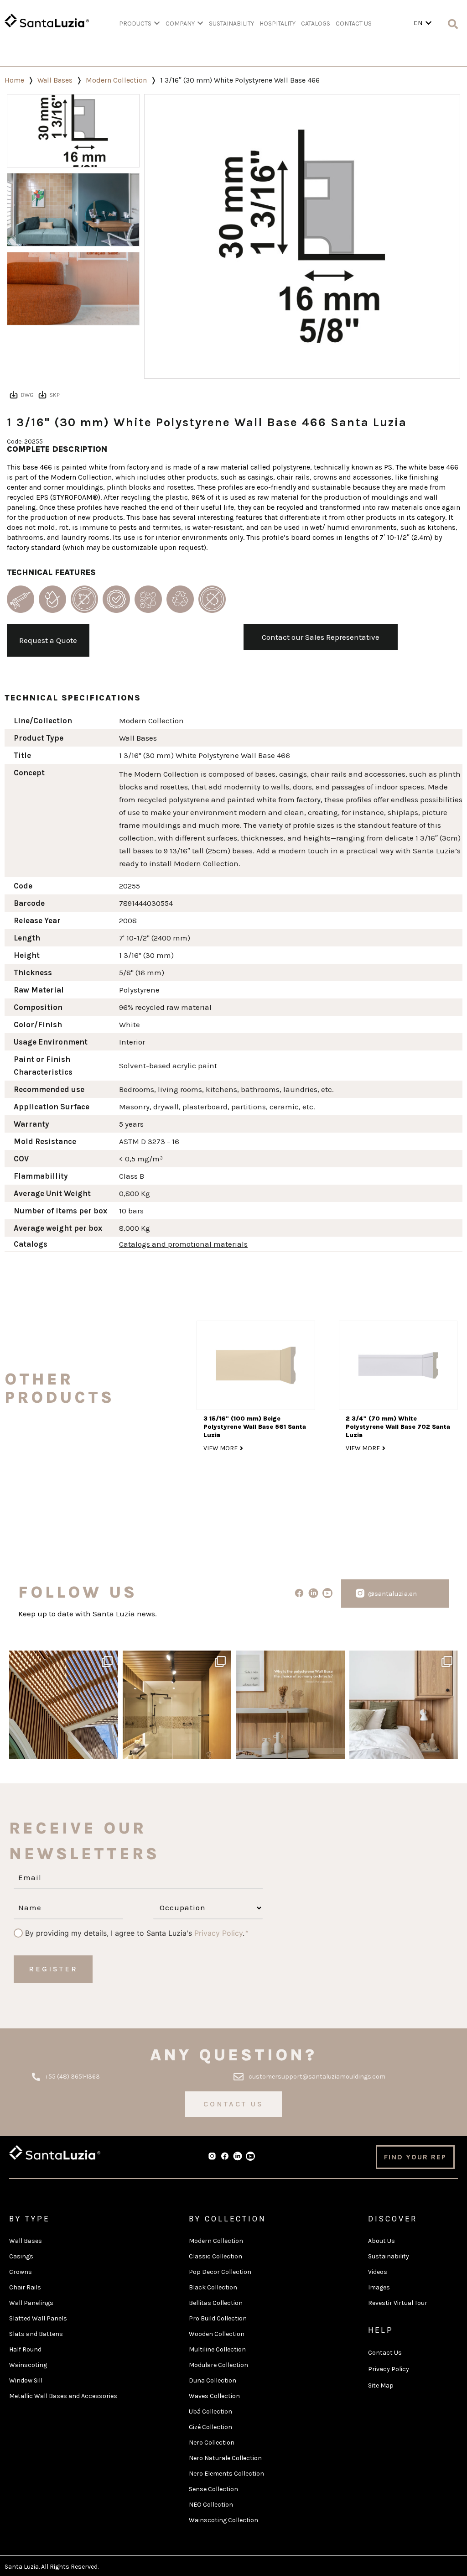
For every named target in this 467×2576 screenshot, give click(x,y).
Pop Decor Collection (220, 2272)
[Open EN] (428, 23)
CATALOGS (316, 24)
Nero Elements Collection (226, 2474)
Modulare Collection (218, 2365)
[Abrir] (64, 1705)
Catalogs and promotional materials (183, 1244)
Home (14, 80)
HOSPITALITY (278, 24)
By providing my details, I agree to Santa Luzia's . (135, 1933)
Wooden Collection (217, 2334)
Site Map (381, 2385)
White (130, 1024)
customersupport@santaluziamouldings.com (317, 2077)
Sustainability (389, 2256)
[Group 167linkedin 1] (313, 1593)
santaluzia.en (62, 1659)
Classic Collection (215, 2256)
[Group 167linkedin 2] (238, 2156)
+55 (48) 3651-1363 (73, 2077)
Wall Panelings (31, 2303)
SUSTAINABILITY (231, 24)
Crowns (21, 2272)
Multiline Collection (217, 2349)
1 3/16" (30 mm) (146, 955)
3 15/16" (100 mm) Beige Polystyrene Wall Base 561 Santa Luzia (255, 1427)
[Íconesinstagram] (360, 1593)
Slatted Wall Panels (38, 2318)
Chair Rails (25, 2287)
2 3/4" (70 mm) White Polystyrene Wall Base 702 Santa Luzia (398, 1427)
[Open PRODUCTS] (157, 24)
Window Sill (26, 2380)
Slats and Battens (36, 2334)
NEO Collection (211, 2505)
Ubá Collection (210, 2411)
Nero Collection (212, 2443)
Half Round (25, 2349)
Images (379, 2287)
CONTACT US (354, 24)
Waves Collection (214, 2396)
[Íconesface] (299, 1593)
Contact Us (385, 2353)
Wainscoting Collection (223, 2520)
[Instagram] (109, 1748)
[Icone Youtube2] (327, 1593)
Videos (378, 2272)
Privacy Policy (218, 1933)
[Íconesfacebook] (225, 2156)
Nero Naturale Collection (225, 2458)
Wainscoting (28, 2365)
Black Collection (213, 2287)
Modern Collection (116, 80)
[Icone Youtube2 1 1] (250, 2156)
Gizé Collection (210, 2427)
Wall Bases (55, 80)
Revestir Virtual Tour (398, 2303)
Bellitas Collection (216, 2303)
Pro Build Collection (218, 2318)
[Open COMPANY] (200, 24)
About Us (381, 2241)
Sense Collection (213, 2489)
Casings (21, 2256)
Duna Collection (213, 2380)
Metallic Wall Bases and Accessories (63, 2396)
